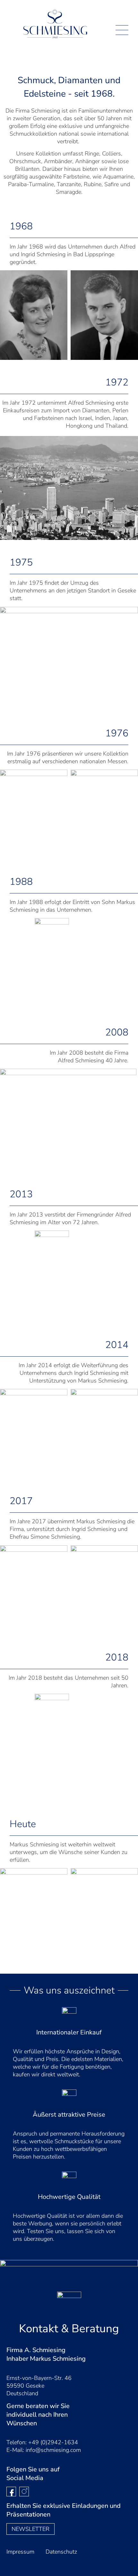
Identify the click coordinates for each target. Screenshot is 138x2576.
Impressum (20, 2552)
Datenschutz (61, 2552)
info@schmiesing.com (53, 2450)
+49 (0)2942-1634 (53, 2442)
